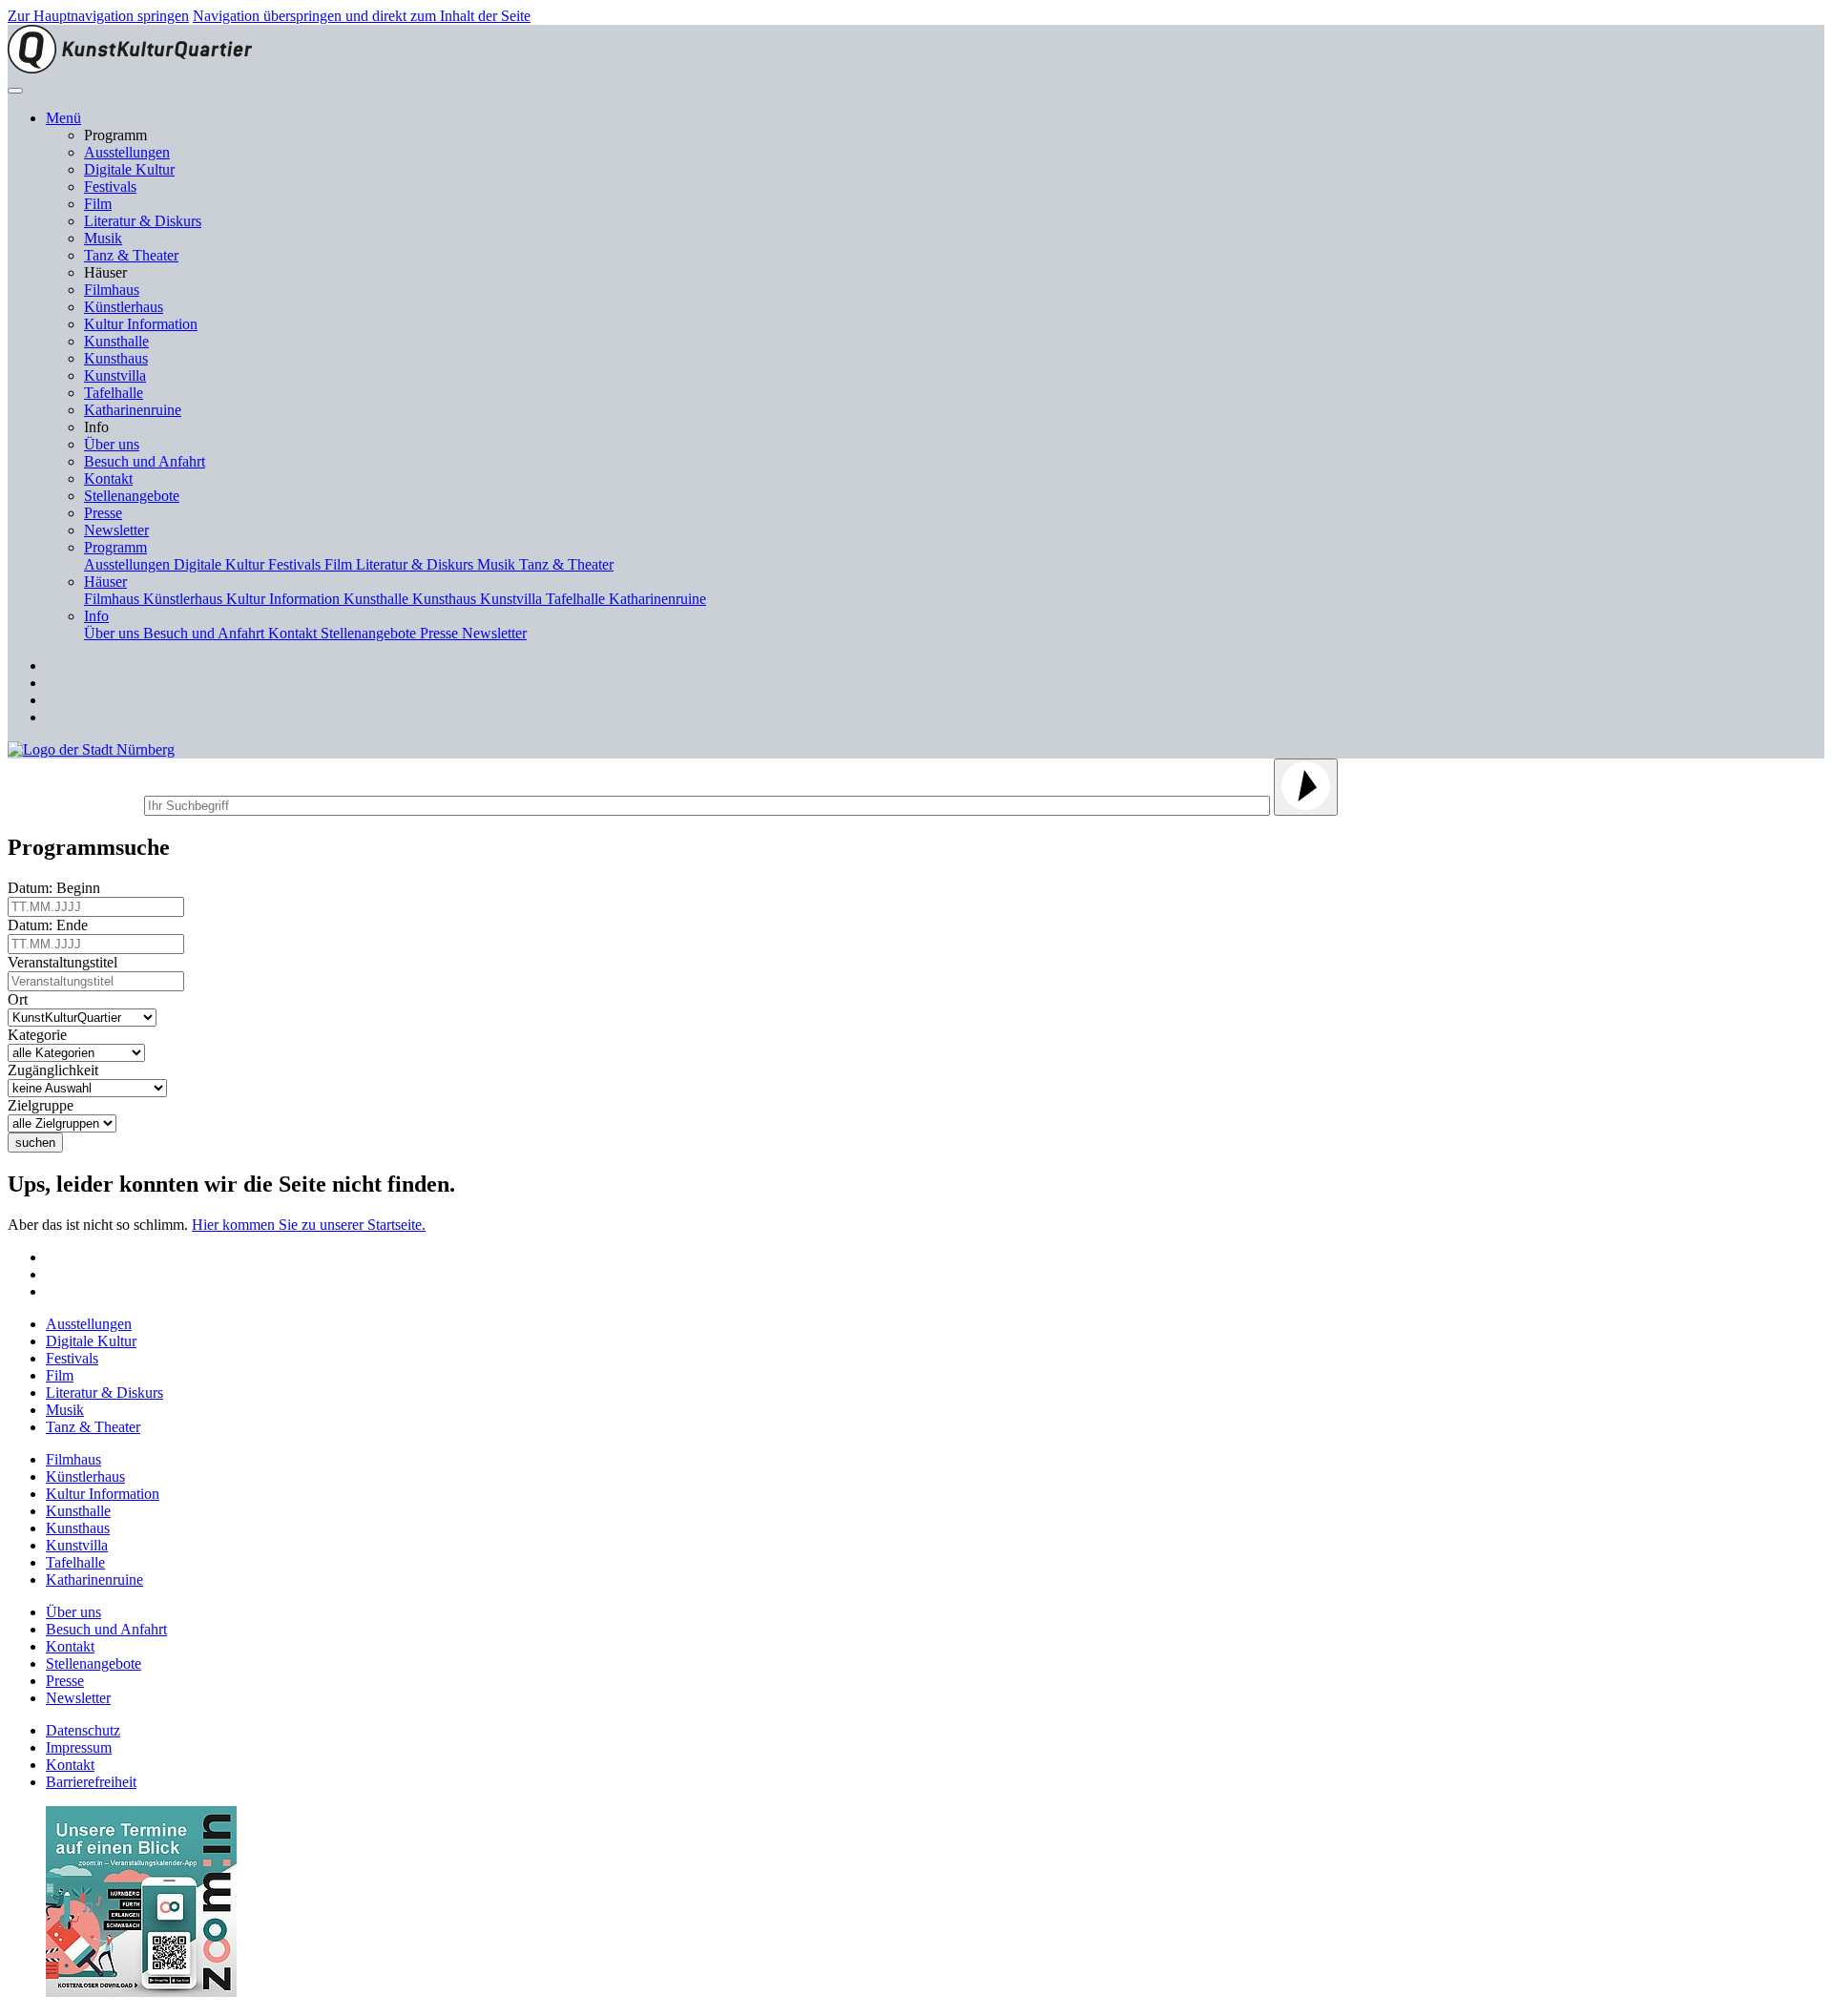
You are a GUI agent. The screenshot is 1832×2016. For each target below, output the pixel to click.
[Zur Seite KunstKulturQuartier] (130, 68)
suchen (35, 1143)
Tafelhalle (114, 393)
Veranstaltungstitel (66, 962)
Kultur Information (141, 324)
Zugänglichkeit (57, 1070)
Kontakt (108, 478)
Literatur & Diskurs (143, 221)
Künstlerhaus (124, 307)
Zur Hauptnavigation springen (98, 16)
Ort (21, 999)
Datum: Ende (52, 925)
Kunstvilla (115, 375)
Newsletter (116, 530)
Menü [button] (63, 118)
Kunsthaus (116, 358)
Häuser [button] (105, 582)
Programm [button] (115, 547)
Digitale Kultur (129, 169)
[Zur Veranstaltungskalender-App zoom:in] (141, 1992)
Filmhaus (112, 290)
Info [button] (96, 616)
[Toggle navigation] (15, 91)
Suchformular (74, 803)
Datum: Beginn (58, 888)
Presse (103, 513)
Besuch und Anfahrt (145, 461)
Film (98, 204)
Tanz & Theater (131, 255)
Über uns (112, 444)
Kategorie (41, 1035)
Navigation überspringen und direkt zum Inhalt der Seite (362, 16)
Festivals (110, 187)
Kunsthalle (116, 341)
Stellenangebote (132, 496)
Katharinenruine (133, 410)
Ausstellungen (127, 152)
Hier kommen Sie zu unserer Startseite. (309, 1225)
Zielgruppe (44, 1105)
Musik (103, 238)
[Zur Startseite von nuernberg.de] (91, 749)
